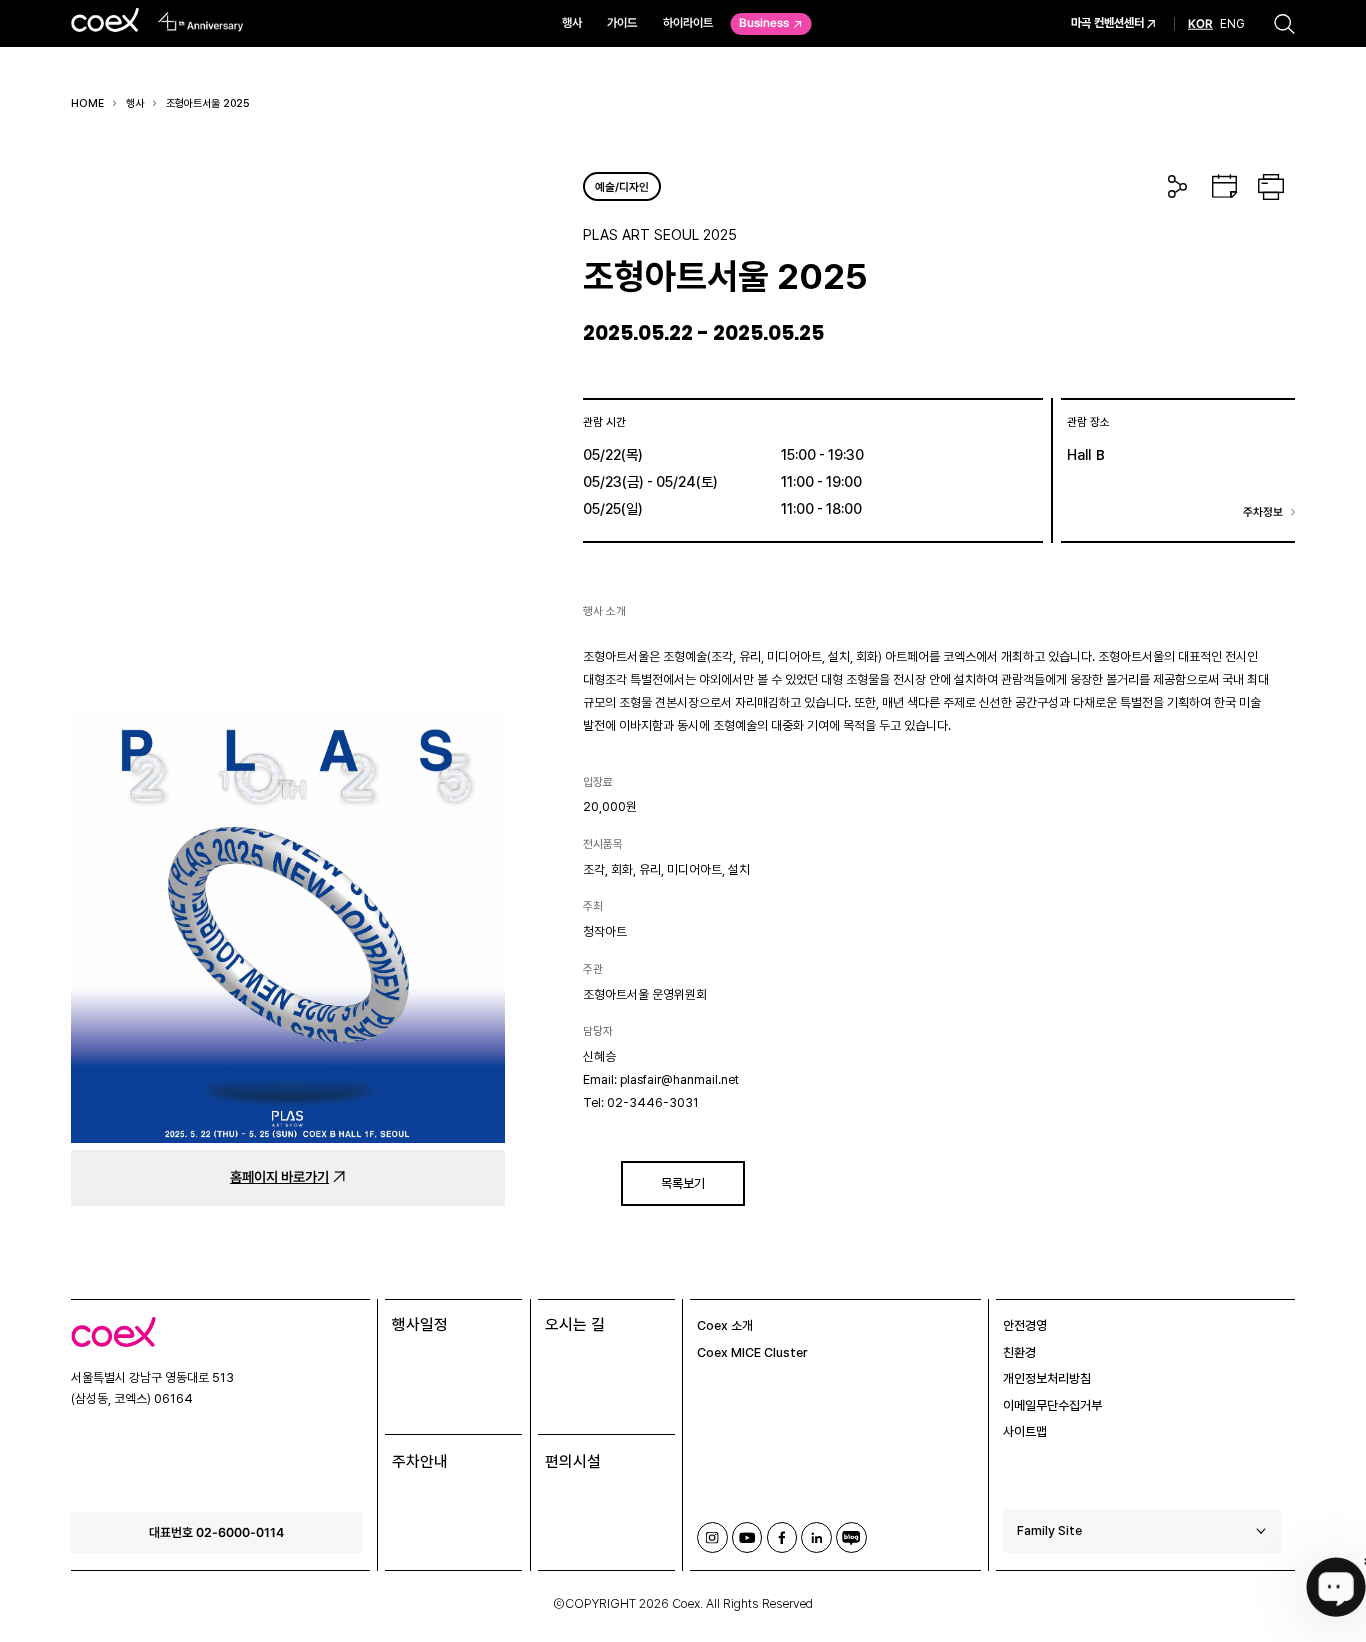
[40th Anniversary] (201, 21)
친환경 (1019, 1352)
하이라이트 (688, 22)
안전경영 (1025, 1325)
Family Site (1049, 1530)
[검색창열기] (1284, 24)
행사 (572, 22)
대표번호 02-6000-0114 (216, 1532)
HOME (87, 103)
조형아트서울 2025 (208, 103)
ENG (1232, 23)
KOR (1200, 23)
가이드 (622, 22)
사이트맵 (1025, 1431)
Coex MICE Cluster (752, 1352)
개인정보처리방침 (1047, 1378)
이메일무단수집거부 (1052, 1405)
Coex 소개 (725, 1325)
